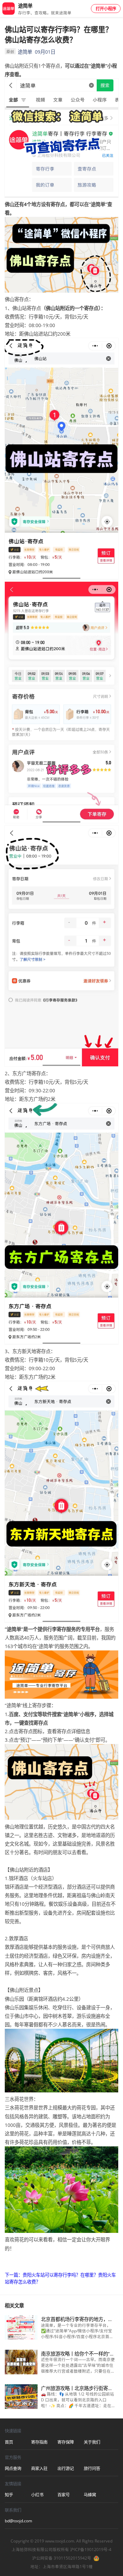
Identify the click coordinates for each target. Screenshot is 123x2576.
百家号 (64, 2495)
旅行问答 (92, 2469)
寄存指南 (39, 2442)
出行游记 (66, 2469)
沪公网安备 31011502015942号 (62, 2558)
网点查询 (13, 2469)
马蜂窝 (90, 2495)
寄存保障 (66, 2442)
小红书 (37, 2495)
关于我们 (92, 2442)
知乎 (9, 2495)
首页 (9, 2442)
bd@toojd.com (18, 2521)
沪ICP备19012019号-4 (91, 2550)
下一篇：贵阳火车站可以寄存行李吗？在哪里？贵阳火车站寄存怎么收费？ (60, 2278)
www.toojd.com (60, 2541)
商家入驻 (39, 2469)
